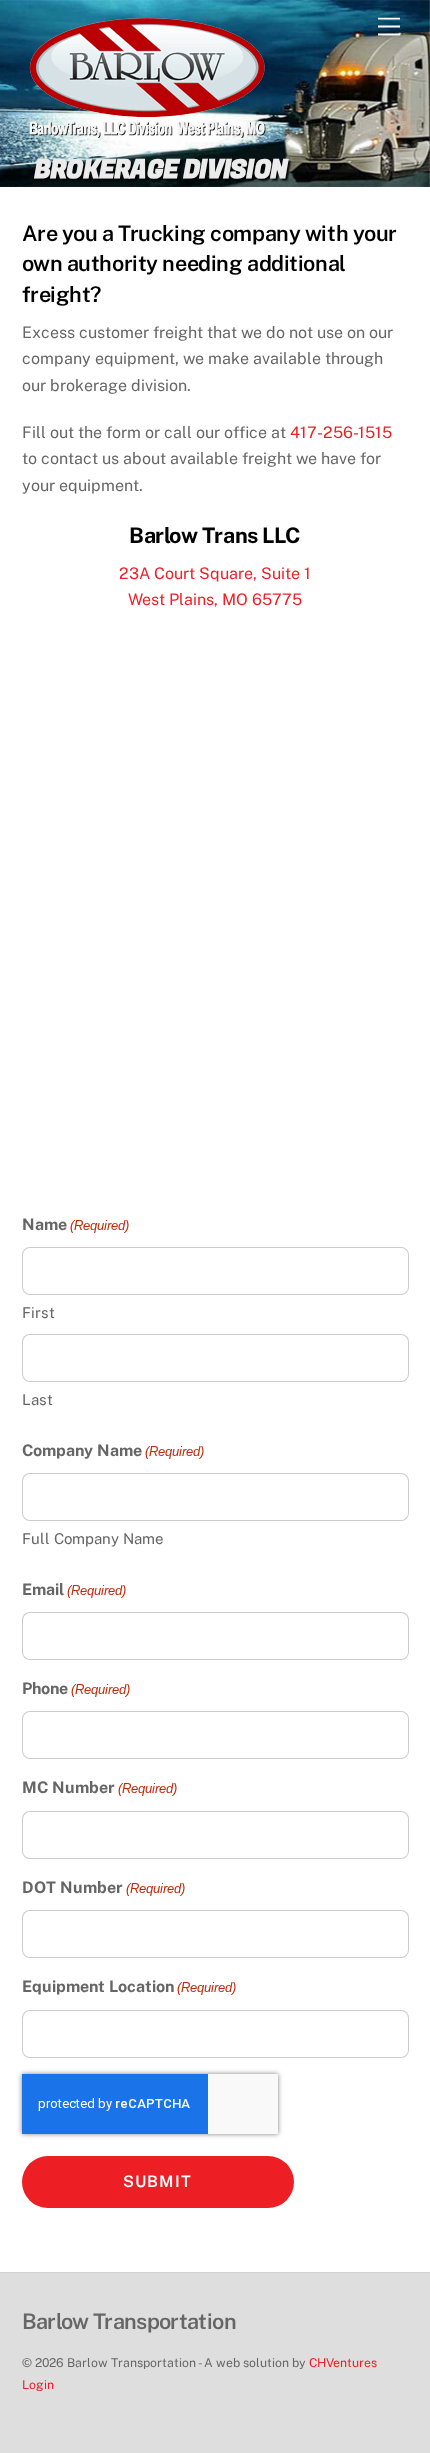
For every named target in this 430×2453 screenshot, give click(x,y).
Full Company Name (93, 1538)
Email (74, 1589)
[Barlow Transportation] (147, 130)
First (38, 1312)
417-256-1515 (341, 432)
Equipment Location (129, 1986)
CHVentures (343, 2362)
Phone (76, 1688)
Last (37, 1399)
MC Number (99, 1787)
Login (38, 2384)
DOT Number (103, 1887)
